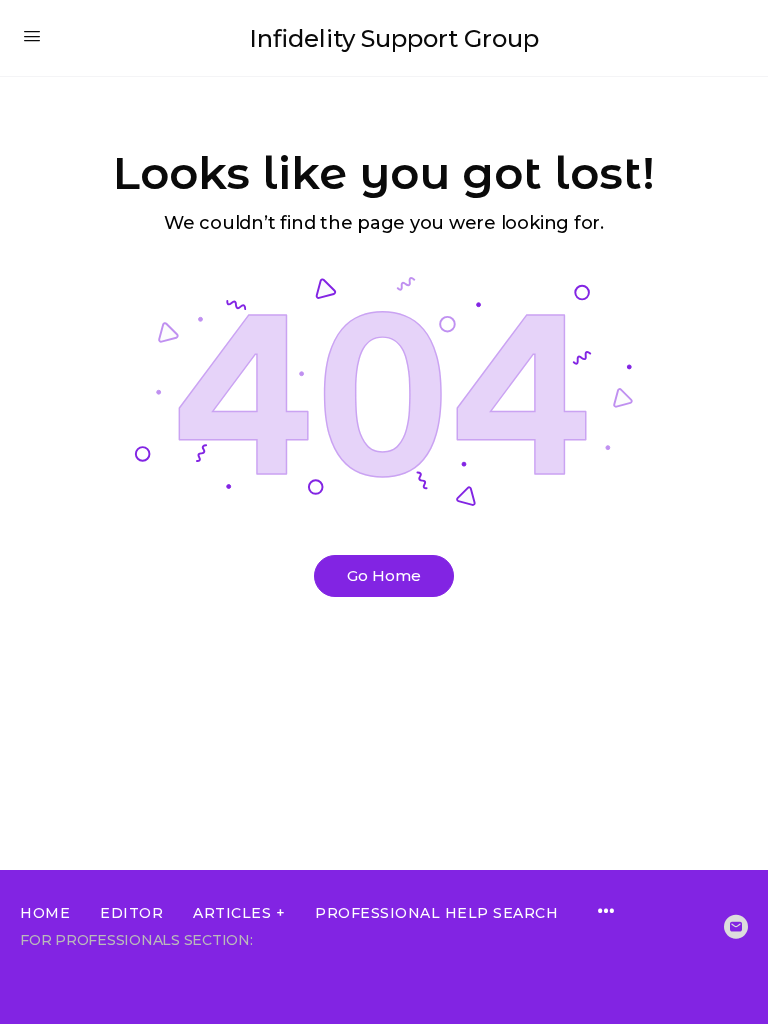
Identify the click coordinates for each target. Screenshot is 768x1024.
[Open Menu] (32, 36)
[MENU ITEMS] (606, 913)
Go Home (384, 575)
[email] (736, 927)
